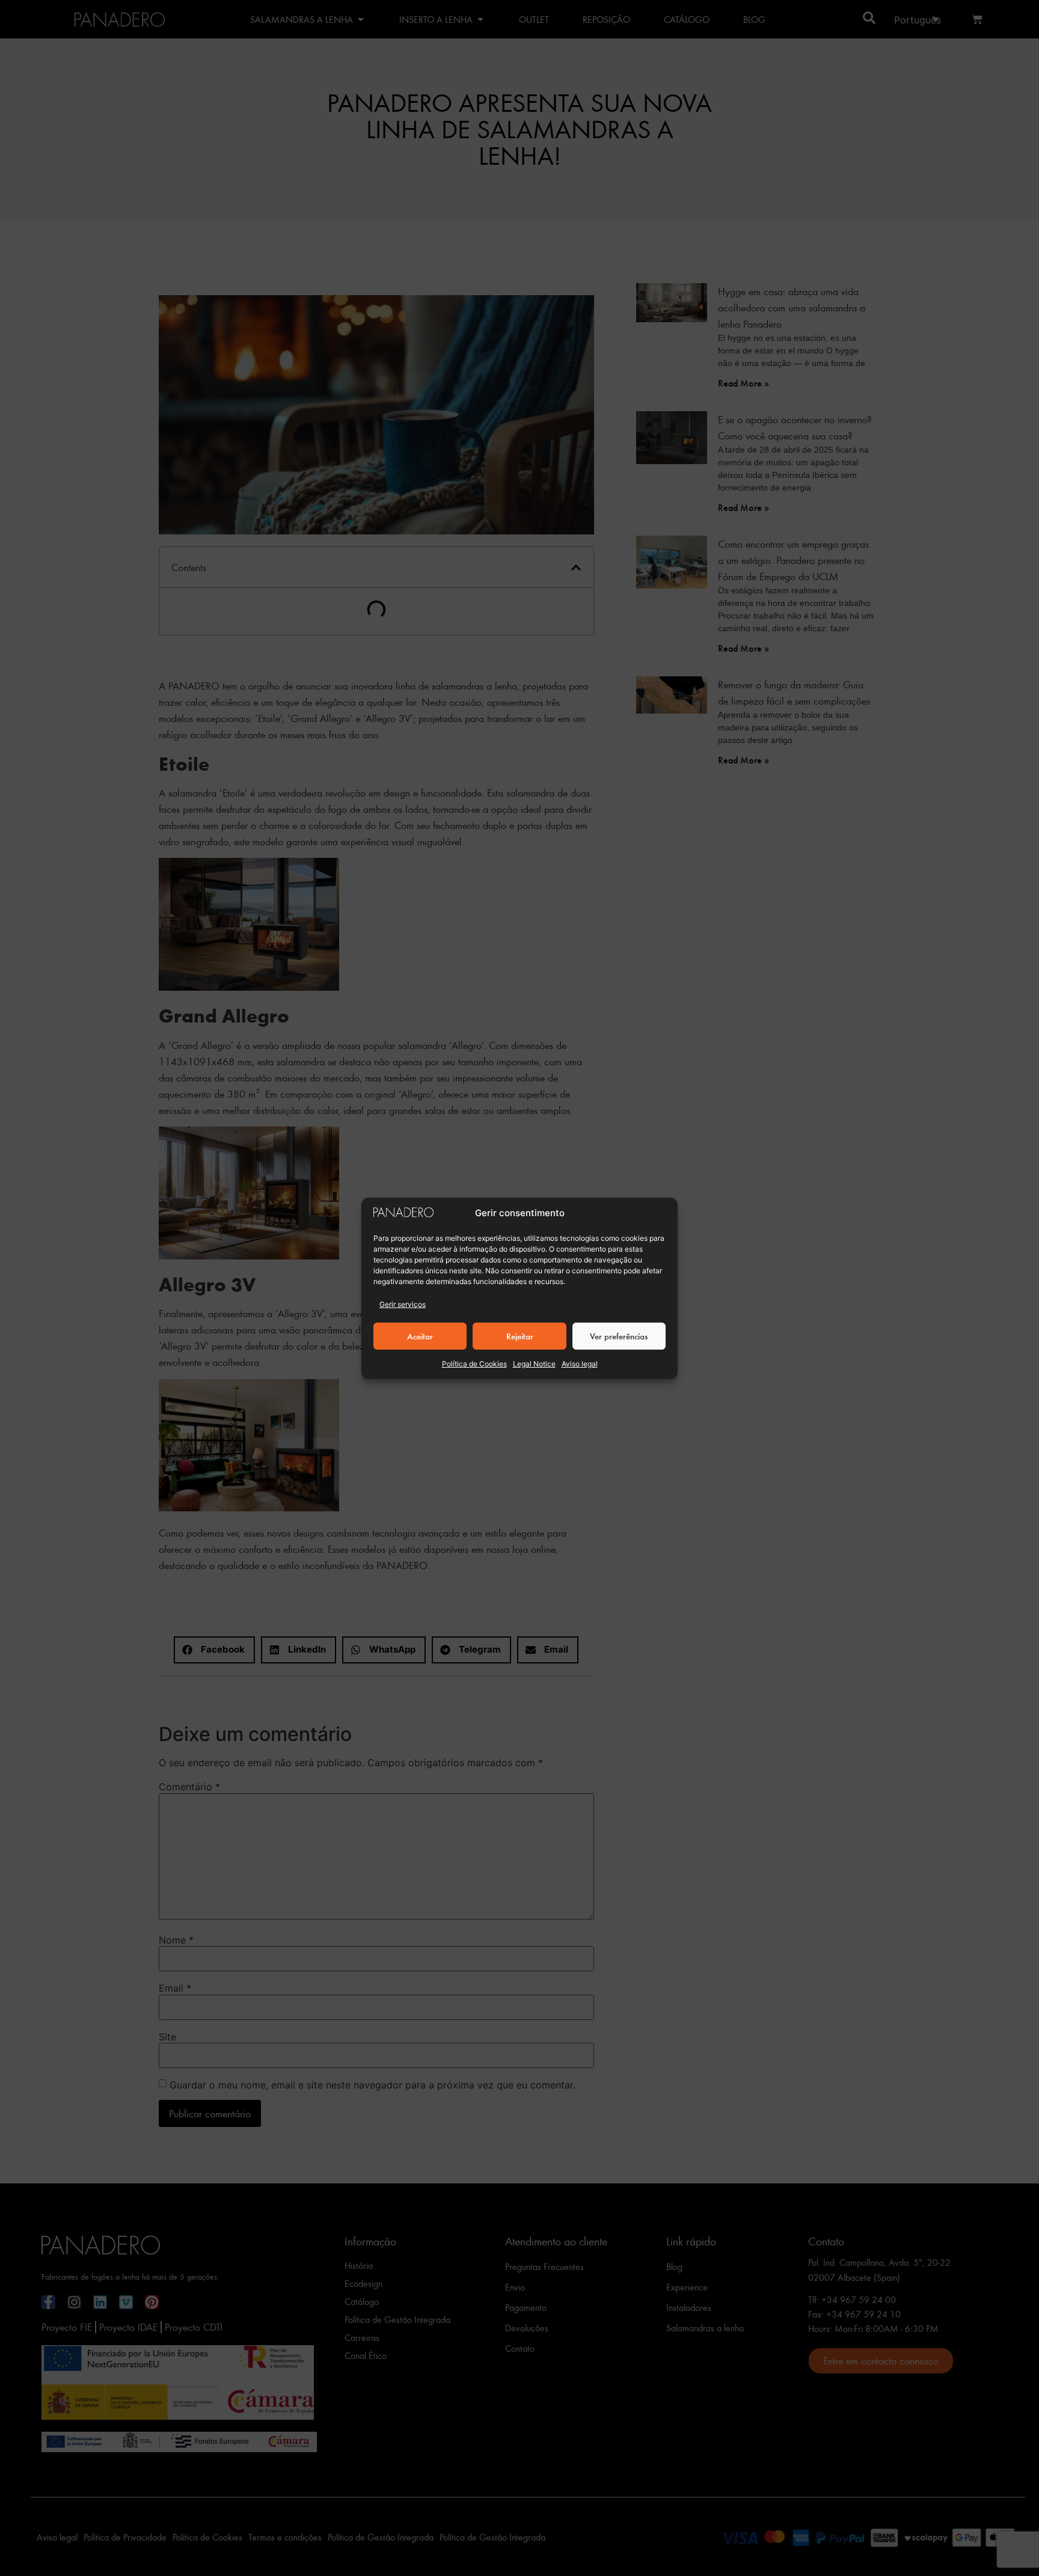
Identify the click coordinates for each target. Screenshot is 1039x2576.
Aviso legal (580, 1364)
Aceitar (420, 1336)
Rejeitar (520, 1336)
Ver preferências (619, 1336)
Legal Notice (534, 1364)
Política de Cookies (474, 1364)
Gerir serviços (403, 1304)
